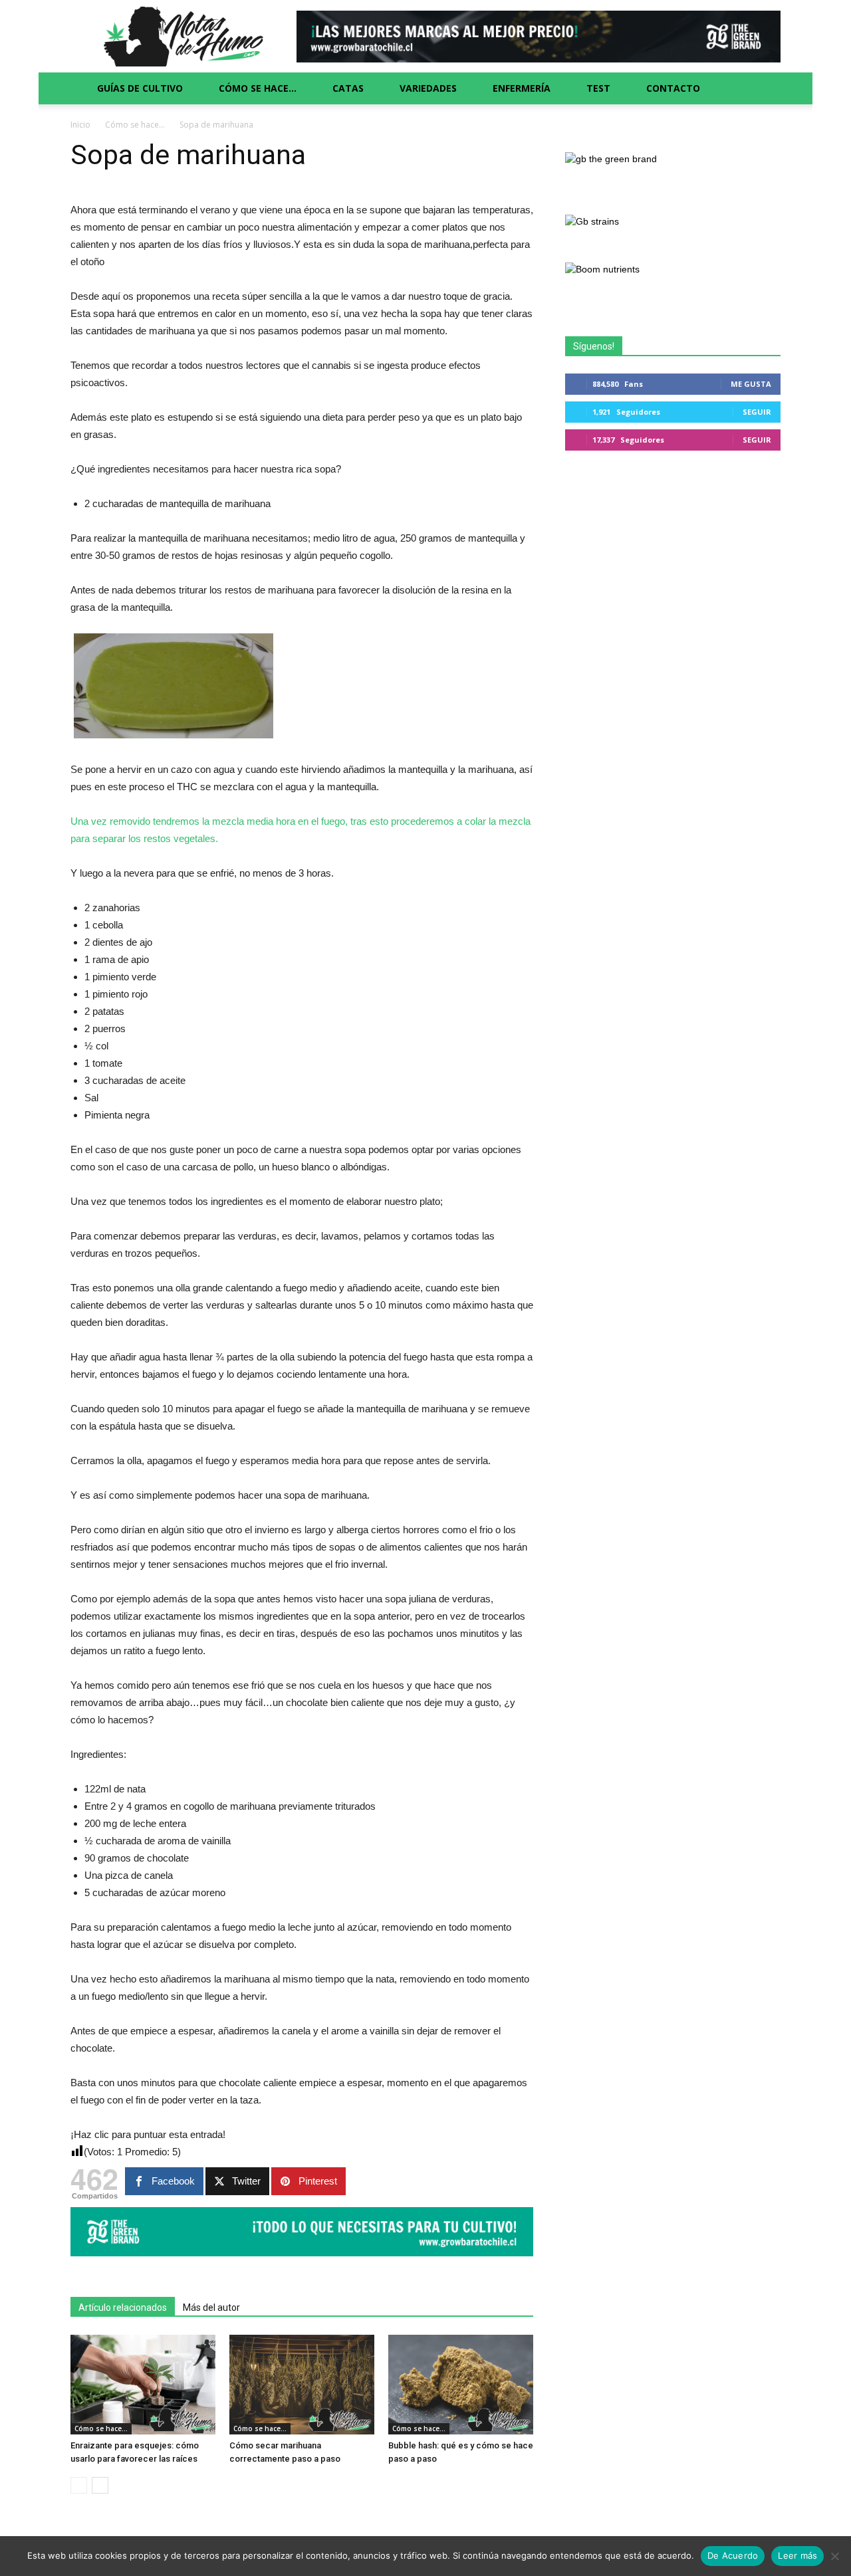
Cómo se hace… (258, 88)
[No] (834, 2556)
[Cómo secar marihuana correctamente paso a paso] (302, 2385)
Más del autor (211, 2308)
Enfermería (522, 88)
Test (598, 88)
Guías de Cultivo (140, 88)
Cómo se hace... (135, 125)
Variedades (428, 88)
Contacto (673, 88)
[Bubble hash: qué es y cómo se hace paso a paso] (461, 2385)
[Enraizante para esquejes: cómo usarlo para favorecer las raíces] (143, 2385)
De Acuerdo (733, 2555)
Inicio (80, 125)
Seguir (757, 412)
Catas (348, 88)
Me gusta (751, 384)
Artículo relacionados (123, 2308)
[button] (765, 88)
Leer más (797, 2555)
